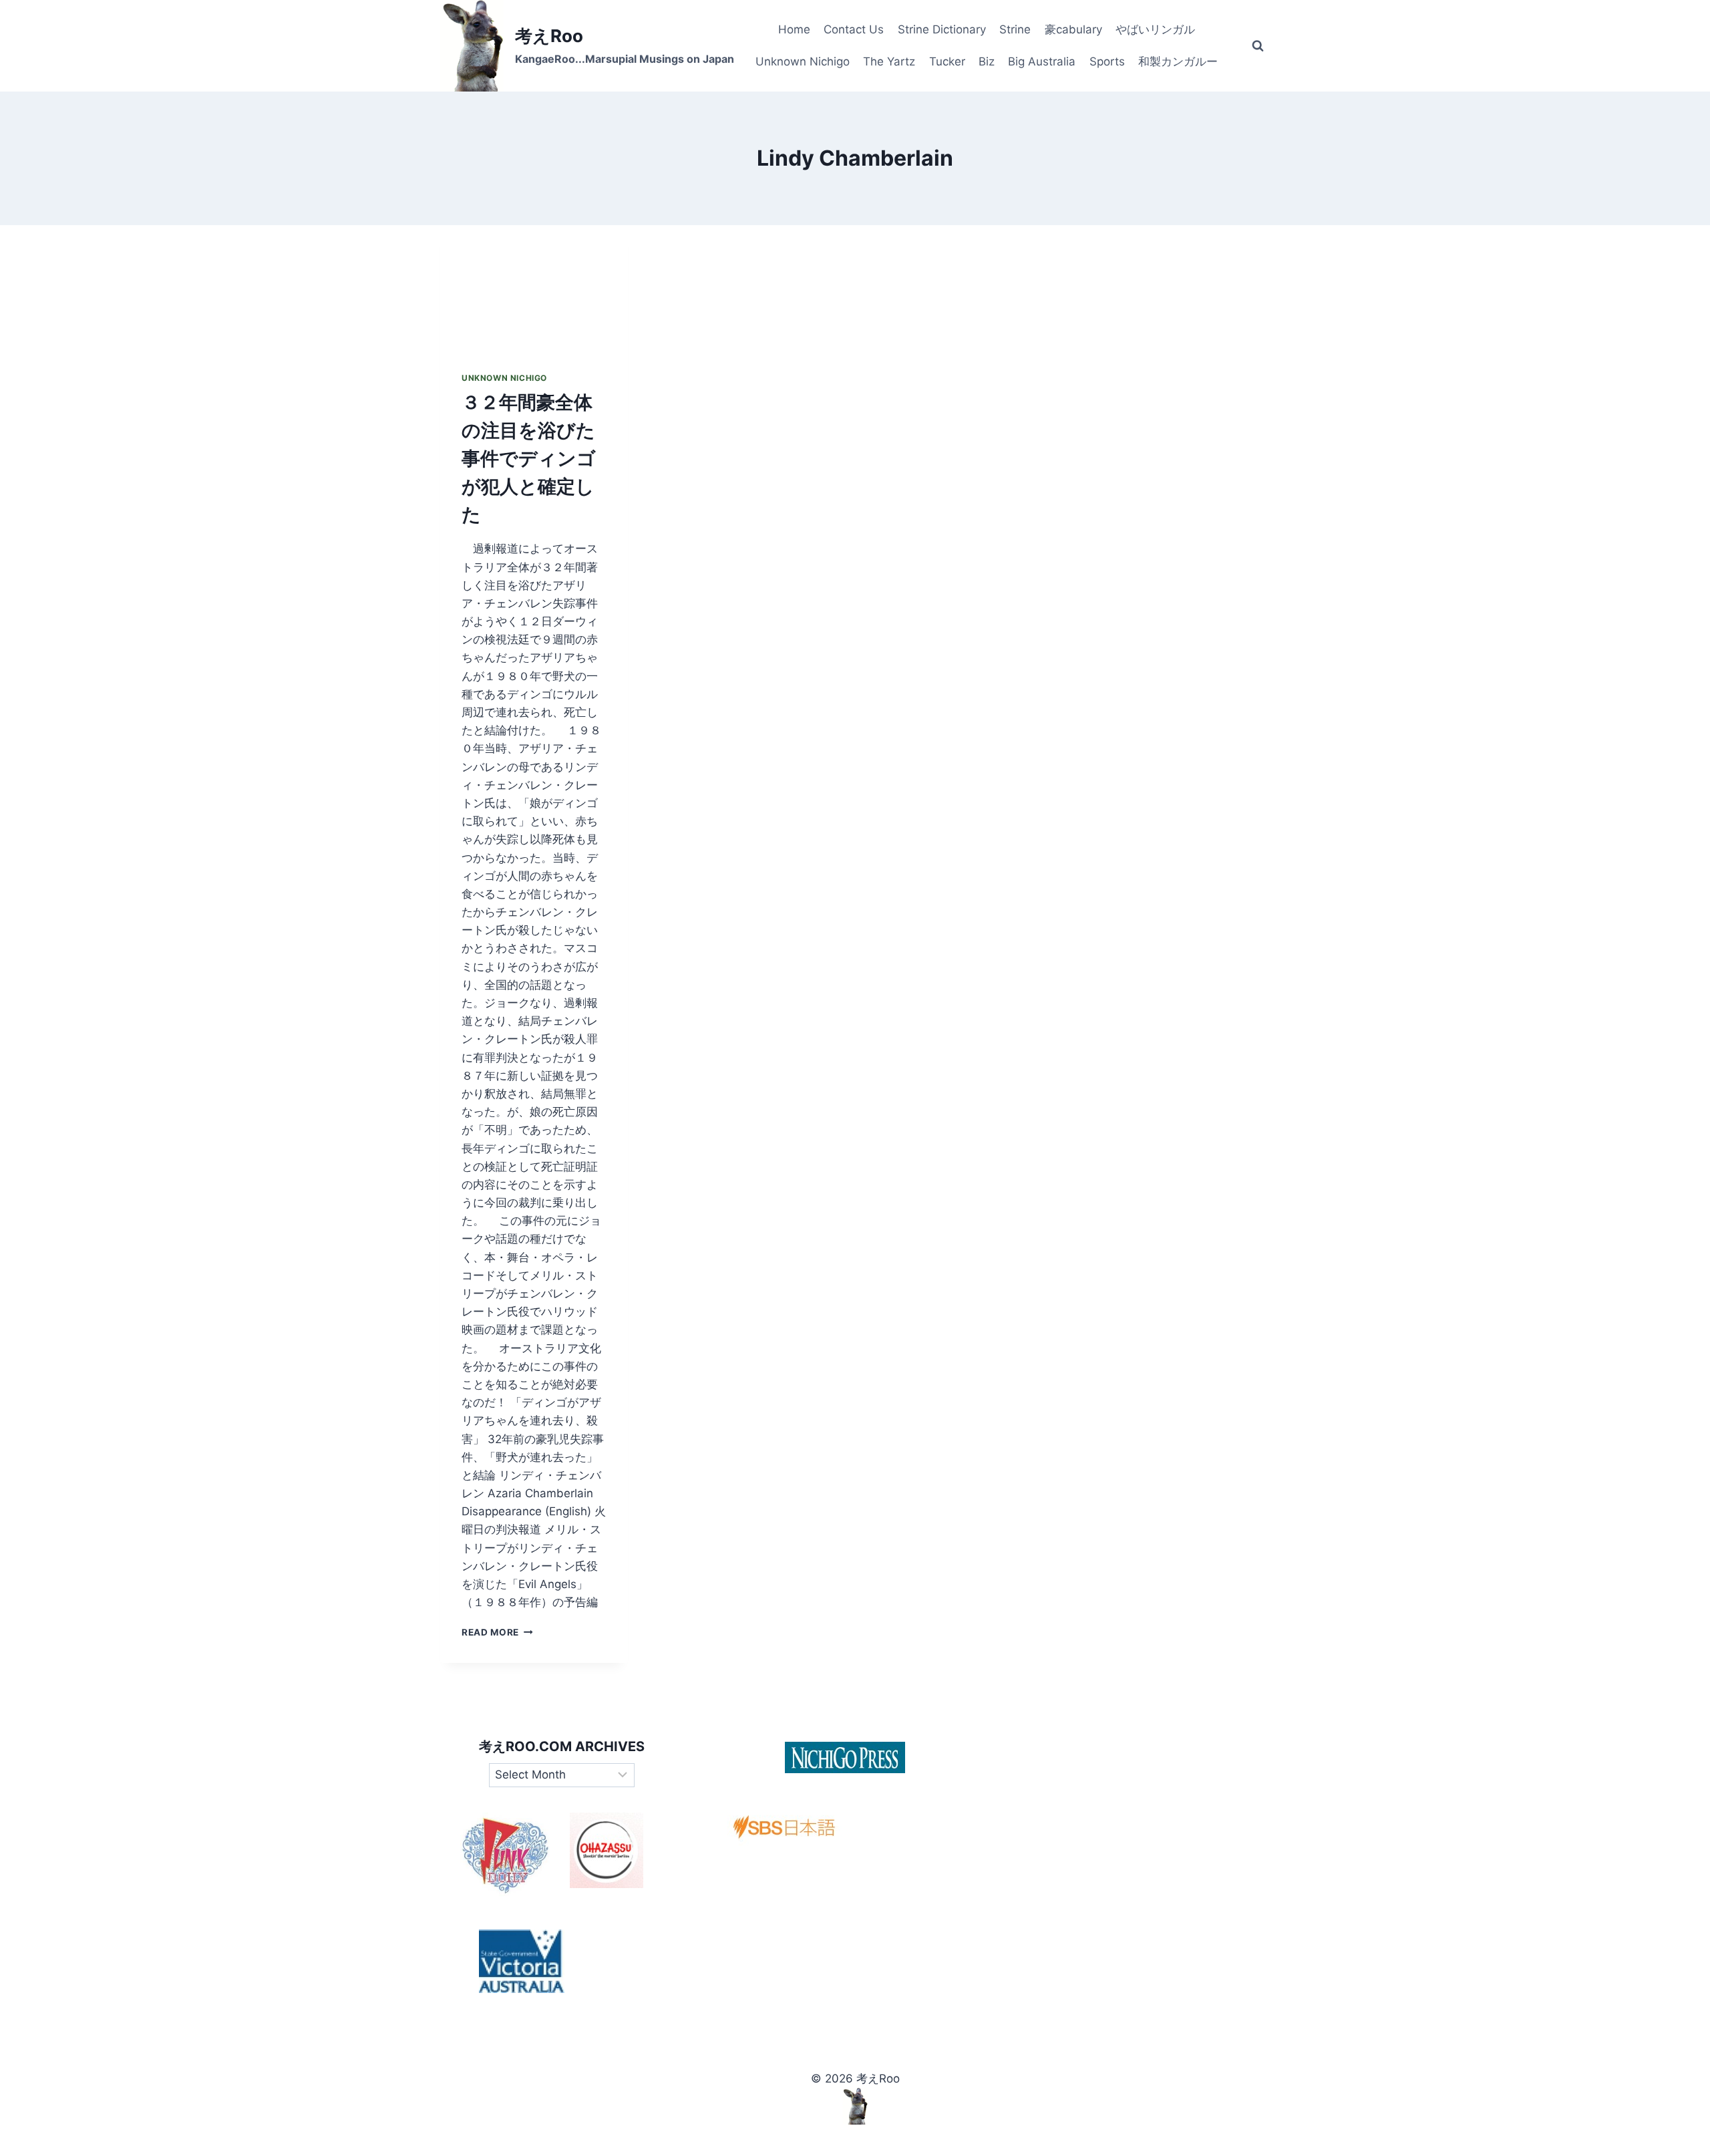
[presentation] (534, 288)
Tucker (947, 61)
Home (794, 29)
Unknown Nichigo (803, 61)
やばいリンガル (1155, 29)
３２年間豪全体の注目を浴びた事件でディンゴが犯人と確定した (529, 458)
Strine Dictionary (942, 29)
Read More (497, 1632)
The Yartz (889, 61)
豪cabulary (1073, 29)
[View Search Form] (1258, 46)
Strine (1015, 29)
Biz (987, 61)
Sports (1107, 61)
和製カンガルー (1178, 61)
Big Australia (1042, 61)
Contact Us (854, 29)
